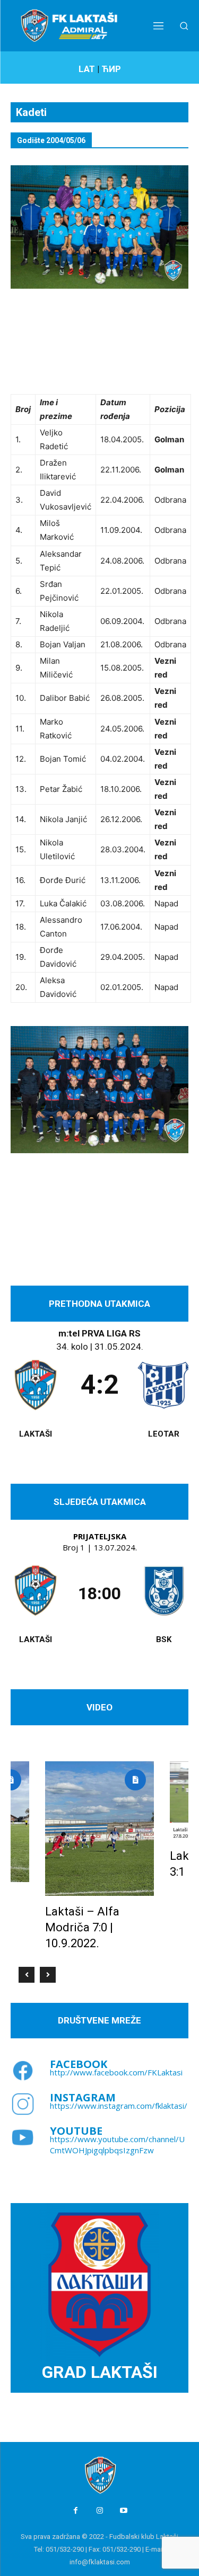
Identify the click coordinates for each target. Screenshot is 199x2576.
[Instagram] (99, 2511)
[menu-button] (159, 25)
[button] (184, 26)
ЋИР (111, 69)
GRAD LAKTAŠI (100, 2372)
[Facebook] (76, 2511)
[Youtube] (123, 2511)
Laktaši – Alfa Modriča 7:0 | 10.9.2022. (82, 1927)
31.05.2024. (119, 1347)
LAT (87, 69)
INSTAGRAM (83, 2097)
